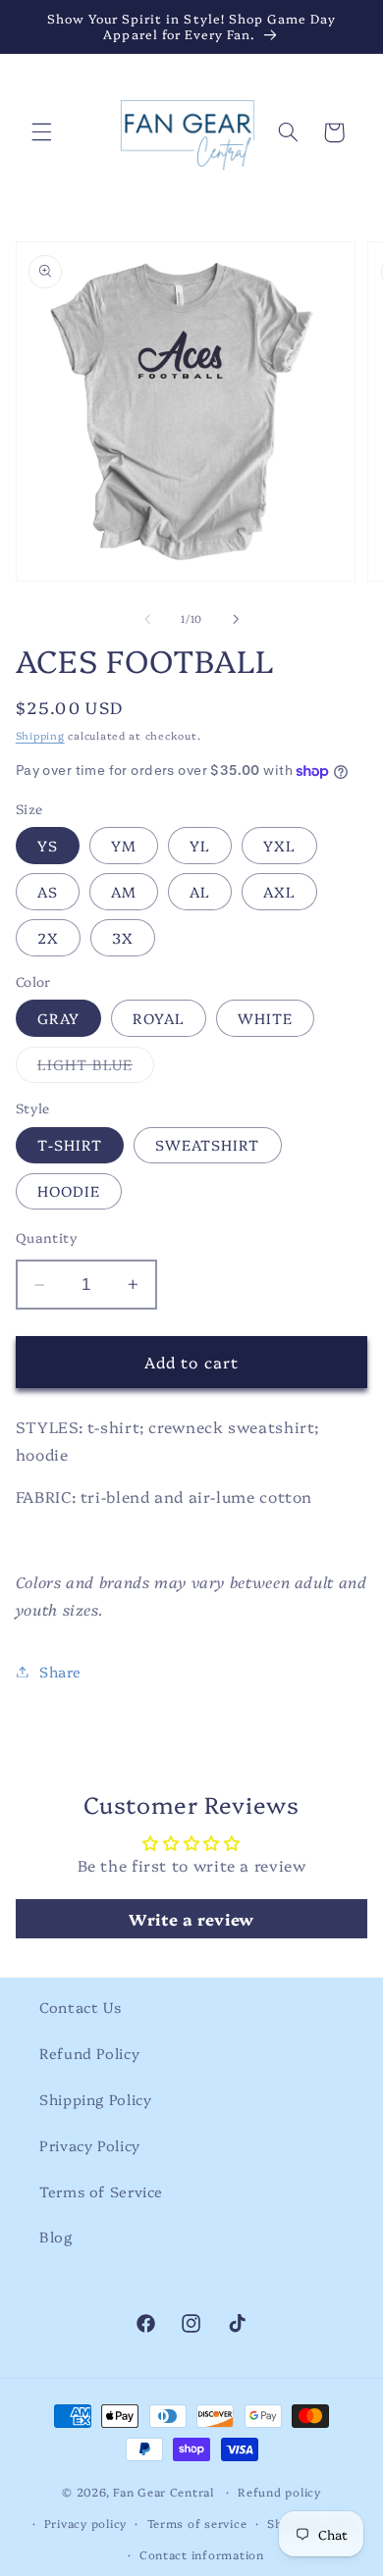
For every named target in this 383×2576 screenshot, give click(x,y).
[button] (41, 132)
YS (48, 845)
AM (124, 891)
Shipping (40, 735)
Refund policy (279, 2492)
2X (48, 937)
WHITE (265, 1018)
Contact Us (80, 2007)
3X (123, 937)
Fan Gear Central (165, 2492)
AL (200, 891)
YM (124, 845)
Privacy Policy (90, 2145)
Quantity (47, 1237)
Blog (56, 2236)
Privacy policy (85, 2523)
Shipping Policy (95, 2099)
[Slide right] (236, 619)
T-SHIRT (70, 1144)
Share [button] (60, 1671)
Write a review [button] (191, 1919)
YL (200, 845)
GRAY (58, 1018)
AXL (279, 891)
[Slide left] (147, 619)
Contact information (202, 2554)
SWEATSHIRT (208, 1144)
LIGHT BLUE (96, 1068)
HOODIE (69, 1190)
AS (48, 891)
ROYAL (159, 1018)
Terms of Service (101, 2191)
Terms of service (197, 2523)
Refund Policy (89, 2053)
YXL (279, 845)
